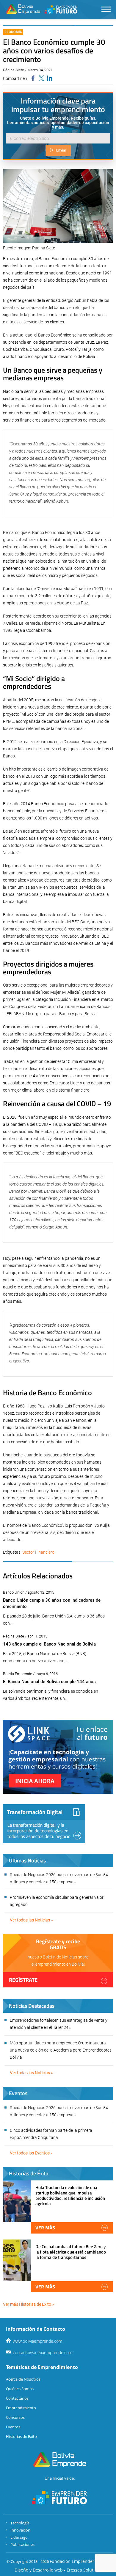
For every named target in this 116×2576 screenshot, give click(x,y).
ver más (45, 2228)
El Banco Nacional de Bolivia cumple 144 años (49, 1682)
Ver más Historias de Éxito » (29, 2304)
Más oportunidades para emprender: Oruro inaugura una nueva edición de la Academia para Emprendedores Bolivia (61, 2050)
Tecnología (20, 2523)
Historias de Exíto (21, 2436)
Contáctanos (17, 2398)
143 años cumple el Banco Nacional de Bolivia (49, 1644)
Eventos (13, 2427)
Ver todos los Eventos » (31, 2153)
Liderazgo (19, 2537)
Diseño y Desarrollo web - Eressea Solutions (58, 2570)
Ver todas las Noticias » (31, 1920)
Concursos (15, 2417)
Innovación (20, 2530)
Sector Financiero (38, 1552)
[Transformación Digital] (44, 1824)
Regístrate (23, 1980)
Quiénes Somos (20, 2389)
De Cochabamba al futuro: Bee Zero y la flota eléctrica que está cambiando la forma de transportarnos (71, 2252)
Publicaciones (22, 2544)
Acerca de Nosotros (23, 2379)
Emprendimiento (21, 2408)
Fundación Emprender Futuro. (80, 2561)
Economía (13, 32)
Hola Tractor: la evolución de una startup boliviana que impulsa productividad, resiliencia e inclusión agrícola (70, 2196)
